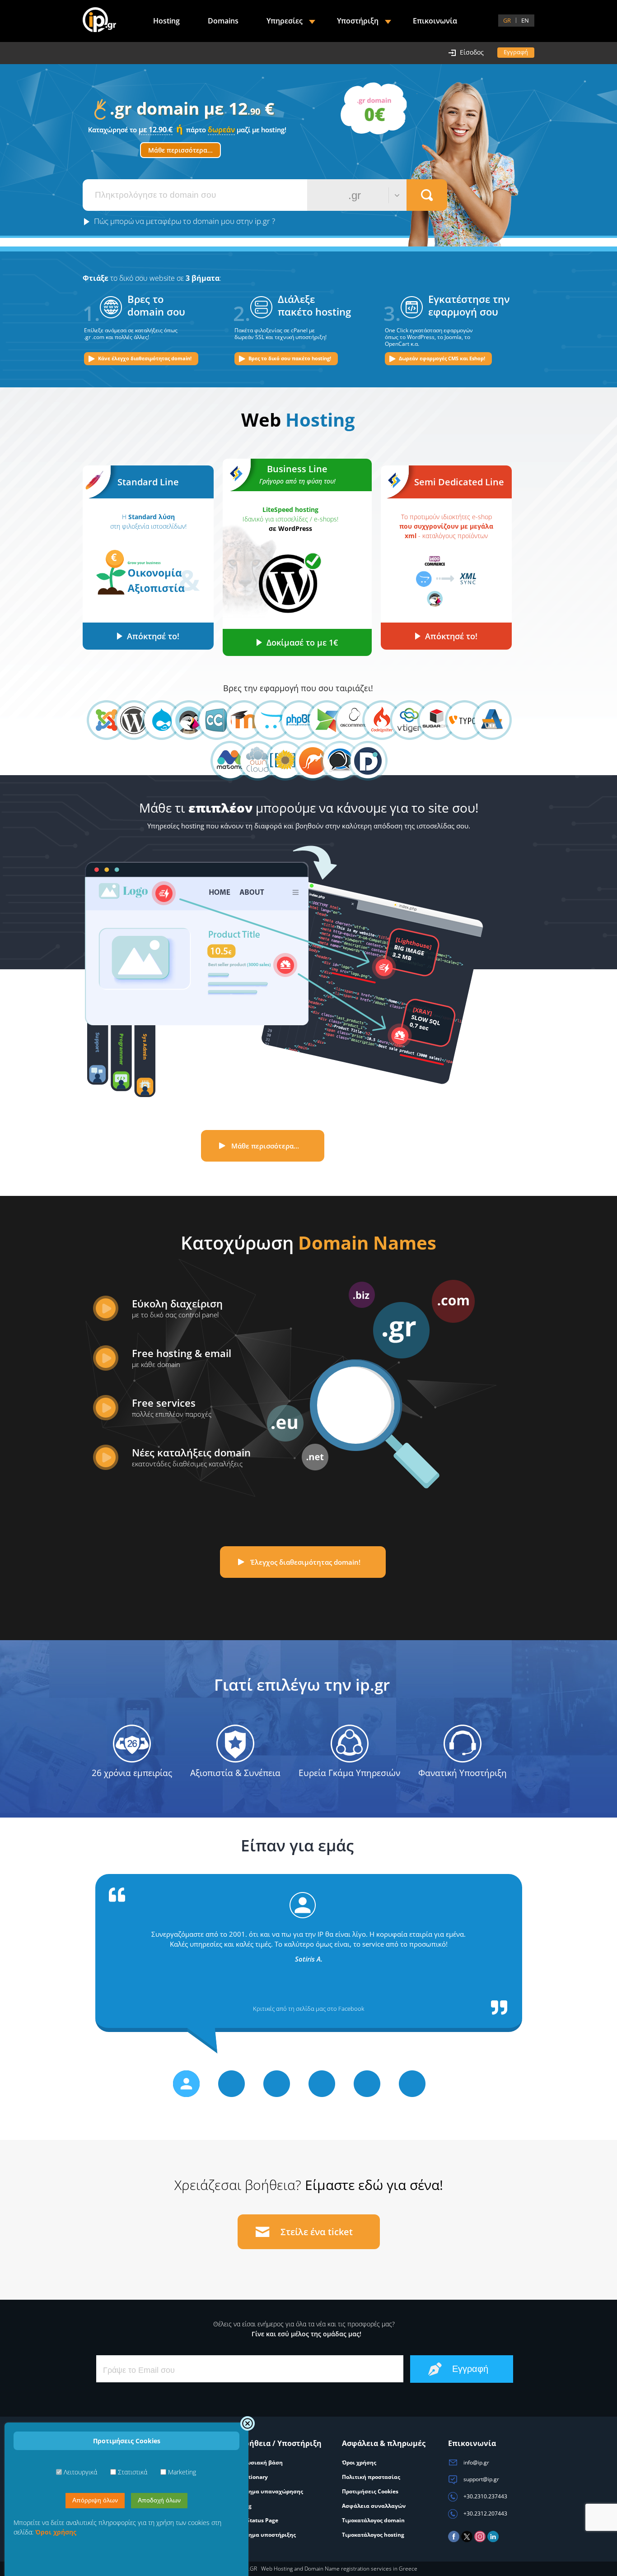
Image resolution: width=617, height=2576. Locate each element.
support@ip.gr (481, 2479)
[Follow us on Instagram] (480, 2540)
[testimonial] (187, 2084)
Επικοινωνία (435, 21)
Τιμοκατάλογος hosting (373, 2535)
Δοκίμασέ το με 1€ (302, 642)
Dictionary (254, 2477)
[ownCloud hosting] (250, 761)
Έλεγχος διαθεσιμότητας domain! (305, 1562)
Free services (172, 1407)
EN (525, 20)
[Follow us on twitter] (467, 2540)
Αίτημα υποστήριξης (268, 2535)
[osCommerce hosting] (347, 720)
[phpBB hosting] (292, 720)
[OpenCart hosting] (264, 720)
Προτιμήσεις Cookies (370, 2491)
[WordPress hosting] (126, 720)
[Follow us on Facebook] (454, 2540)
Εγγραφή (516, 52)
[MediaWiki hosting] (278, 761)
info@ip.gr (476, 2462)
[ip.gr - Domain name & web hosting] (99, 21)
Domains (223, 21)
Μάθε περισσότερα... (180, 150)
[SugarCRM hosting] (429, 720)
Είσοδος (472, 52)
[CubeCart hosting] (209, 720)
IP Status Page (259, 2520)
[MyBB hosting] (333, 761)
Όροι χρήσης (359, 2462)
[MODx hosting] (319, 720)
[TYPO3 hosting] (457, 720)
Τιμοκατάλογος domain (373, 2520)
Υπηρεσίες (285, 21)
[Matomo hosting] (222, 761)
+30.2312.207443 (485, 2513)
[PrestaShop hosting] (181, 720)
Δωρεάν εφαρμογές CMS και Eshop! (442, 358)
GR (507, 20)
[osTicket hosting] (305, 761)
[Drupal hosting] (154, 720)
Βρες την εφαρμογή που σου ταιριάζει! (298, 688)
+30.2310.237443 (485, 2496)
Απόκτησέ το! (153, 636)
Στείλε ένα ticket (317, 2232)
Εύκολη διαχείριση (177, 1308)
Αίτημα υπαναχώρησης (271, 2491)
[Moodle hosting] (236, 720)
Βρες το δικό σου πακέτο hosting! (290, 358)
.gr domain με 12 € (198, 116)
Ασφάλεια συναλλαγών (374, 2506)
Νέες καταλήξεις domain (191, 1457)
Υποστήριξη (358, 21)
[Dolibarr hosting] (360, 761)
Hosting (166, 21)
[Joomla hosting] (99, 720)
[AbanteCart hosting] (484, 720)
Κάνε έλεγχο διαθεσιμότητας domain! (145, 358)
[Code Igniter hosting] (374, 720)
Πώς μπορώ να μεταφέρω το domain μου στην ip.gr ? (185, 221)
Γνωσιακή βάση (261, 2462)
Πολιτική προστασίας (371, 2477)
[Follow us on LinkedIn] (493, 2540)
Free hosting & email (182, 1358)
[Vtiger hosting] (402, 720)
